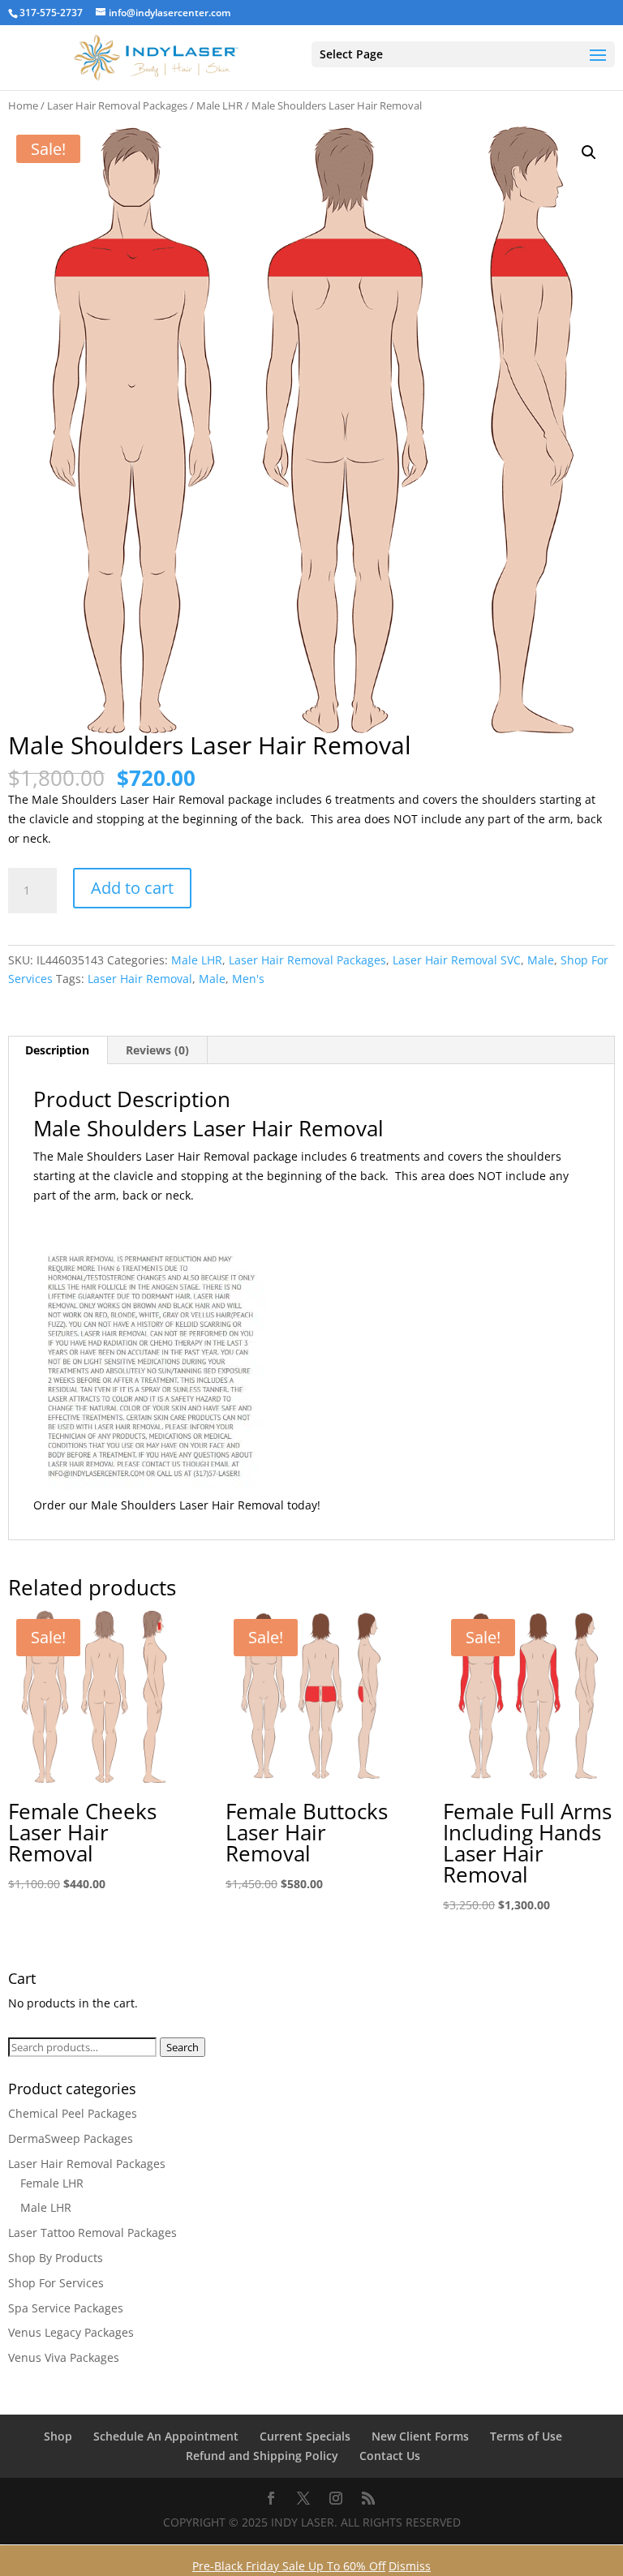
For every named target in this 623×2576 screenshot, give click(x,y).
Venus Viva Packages (64, 2357)
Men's (248, 979)
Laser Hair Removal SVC (457, 960)
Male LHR (219, 105)
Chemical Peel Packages (73, 2113)
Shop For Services (56, 2283)
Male (541, 960)
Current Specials (305, 2436)
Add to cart (132, 888)
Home (23, 105)
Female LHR (52, 2183)
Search (183, 2047)
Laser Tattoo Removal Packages (92, 2233)
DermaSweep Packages (71, 2138)
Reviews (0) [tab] (157, 1050)
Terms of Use (526, 2436)
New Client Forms (420, 2436)
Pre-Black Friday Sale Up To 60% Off (289, 2566)
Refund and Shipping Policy (262, 2456)
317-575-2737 (51, 13)
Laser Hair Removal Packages (117, 105)
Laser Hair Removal (140, 979)
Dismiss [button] (410, 2566)
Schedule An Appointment (166, 2436)
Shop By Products (56, 2258)
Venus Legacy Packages (71, 2332)
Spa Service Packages (66, 2308)
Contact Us (390, 2456)
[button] (589, 152)
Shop (58, 2436)
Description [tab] (57, 1050)
